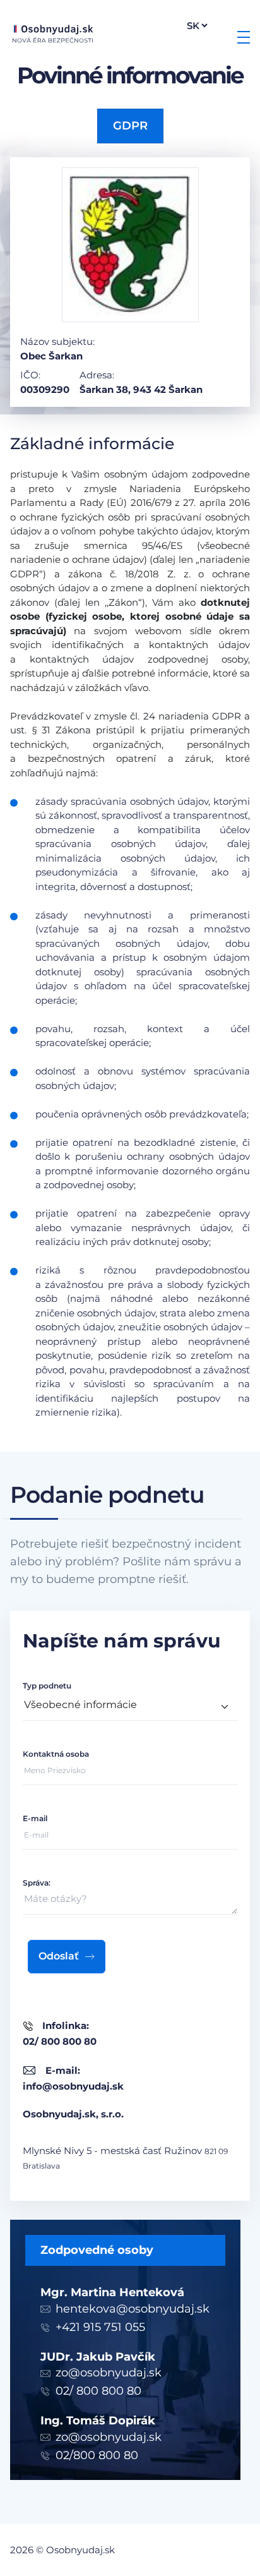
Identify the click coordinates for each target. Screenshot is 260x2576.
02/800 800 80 (97, 2455)
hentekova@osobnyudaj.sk (133, 2309)
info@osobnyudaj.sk (73, 2086)
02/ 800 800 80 (98, 2391)
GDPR (130, 126)
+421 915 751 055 (100, 2327)
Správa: (37, 1883)
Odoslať (59, 1956)
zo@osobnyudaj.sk (109, 2373)
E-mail (35, 1818)
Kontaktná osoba (56, 1754)
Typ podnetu (47, 1686)
